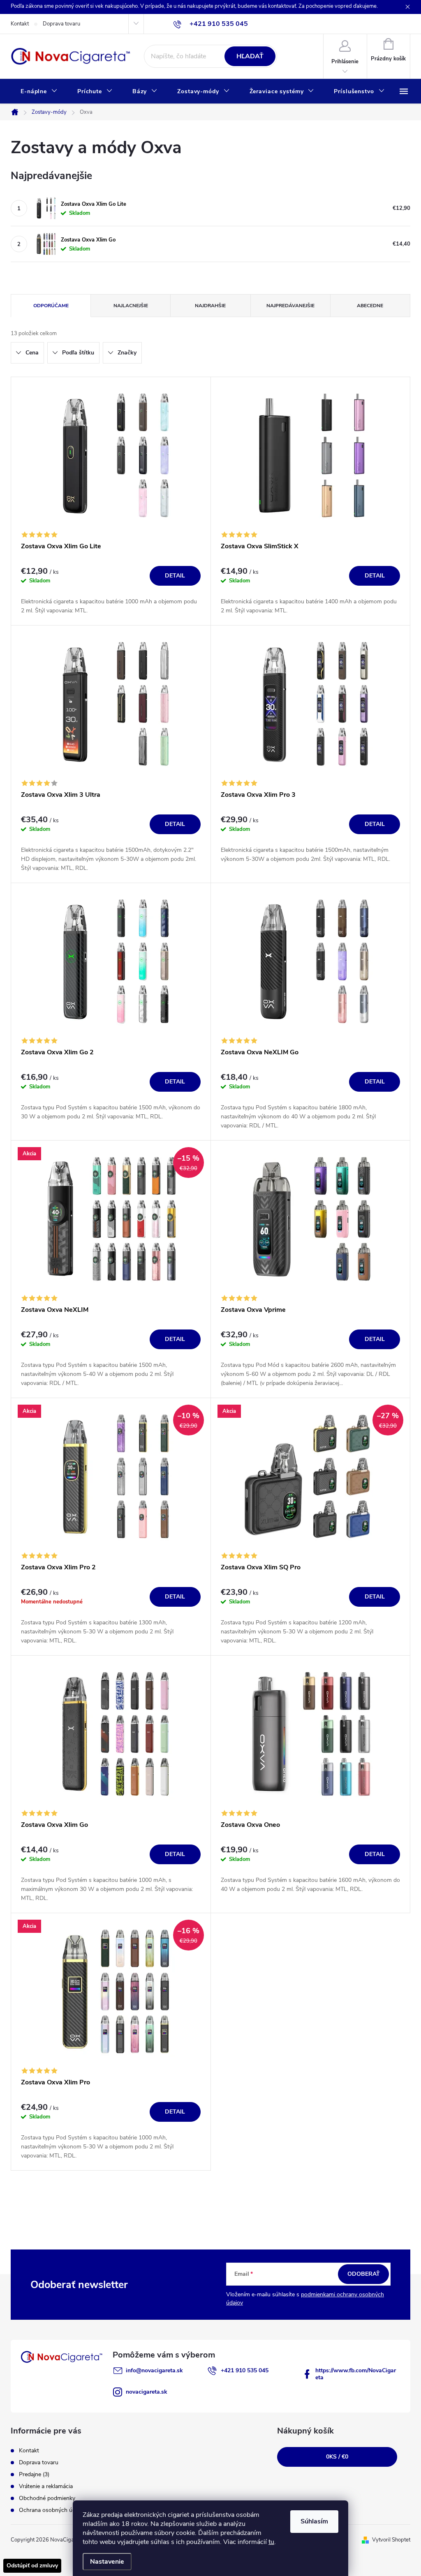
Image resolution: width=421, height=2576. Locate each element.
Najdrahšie (210, 306)
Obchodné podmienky (47, 2498)
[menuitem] (39, 92)
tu (271, 2542)
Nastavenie (107, 2562)
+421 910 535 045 (245, 2370)
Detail (175, 576)
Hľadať (250, 56)
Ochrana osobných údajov (52, 2510)
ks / (337, 2457)
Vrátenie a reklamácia (46, 2486)
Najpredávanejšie (290, 306)
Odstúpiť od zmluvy (32, 2566)
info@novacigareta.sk (154, 2370)
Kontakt (20, 24)
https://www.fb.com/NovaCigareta (356, 2374)
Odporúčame (51, 306)
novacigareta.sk (147, 2392)
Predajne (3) (34, 2474)
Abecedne (370, 306)
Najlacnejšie (131, 306)
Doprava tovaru (61, 24)
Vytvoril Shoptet (391, 2540)
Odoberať (364, 2274)
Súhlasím (314, 2521)
